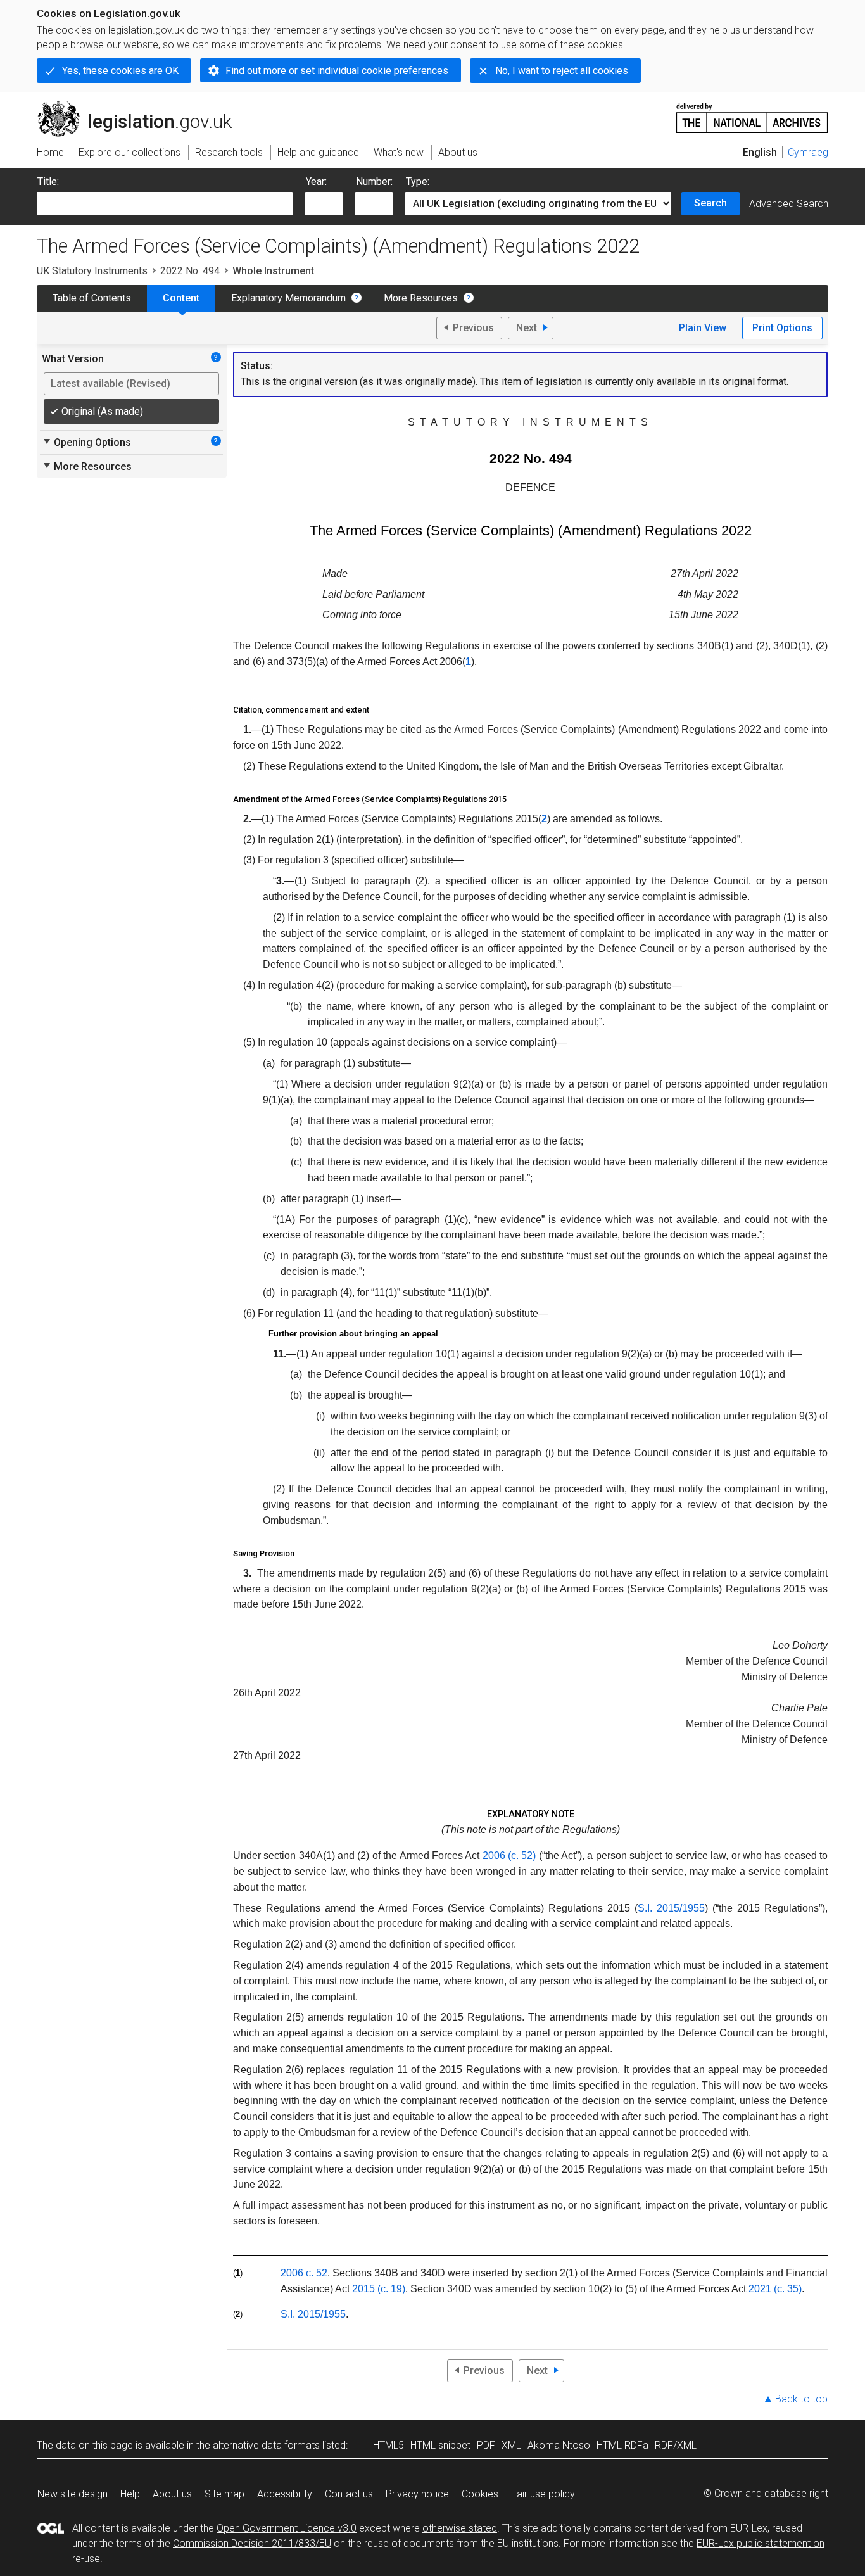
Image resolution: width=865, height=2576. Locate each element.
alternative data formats (266, 2445)
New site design (73, 2494)
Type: (418, 181)
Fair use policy (543, 2494)
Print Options (782, 328)
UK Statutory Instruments (92, 271)
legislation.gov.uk (142, 106)
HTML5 (388, 2445)
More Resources (421, 298)
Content (181, 298)
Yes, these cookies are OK (120, 71)
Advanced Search (789, 204)
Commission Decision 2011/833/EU (252, 2543)
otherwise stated (460, 2528)
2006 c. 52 (304, 2273)
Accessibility (285, 2494)
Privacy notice (417, 2494)
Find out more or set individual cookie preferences (337, 71)
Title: (48, 181)
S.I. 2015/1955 (671, 1908)
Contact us (349, 2494)
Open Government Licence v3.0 (287, 2528)
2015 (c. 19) (379, 2289)
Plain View (703, 328)
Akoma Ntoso (559, 2445)
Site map (224, 2494)
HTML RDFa (622, 2445)
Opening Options (86, 442)
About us (172, 2494)
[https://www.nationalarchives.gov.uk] (752, 113)
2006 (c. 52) (509, 1856)
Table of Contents (92, 298)
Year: (316, 181)
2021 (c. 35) (775, 2289)
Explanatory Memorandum (288, 298)
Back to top (801, 2399)
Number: (374, 181)
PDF (486, 2445)
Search (710, 203)
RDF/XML (676, 2445)
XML (511, 2445)
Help (130, 2494)
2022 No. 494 (190, 271)
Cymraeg (808, 152)
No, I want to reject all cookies (562, 71)
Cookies (480, 2494)
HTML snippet (440, 2445)
